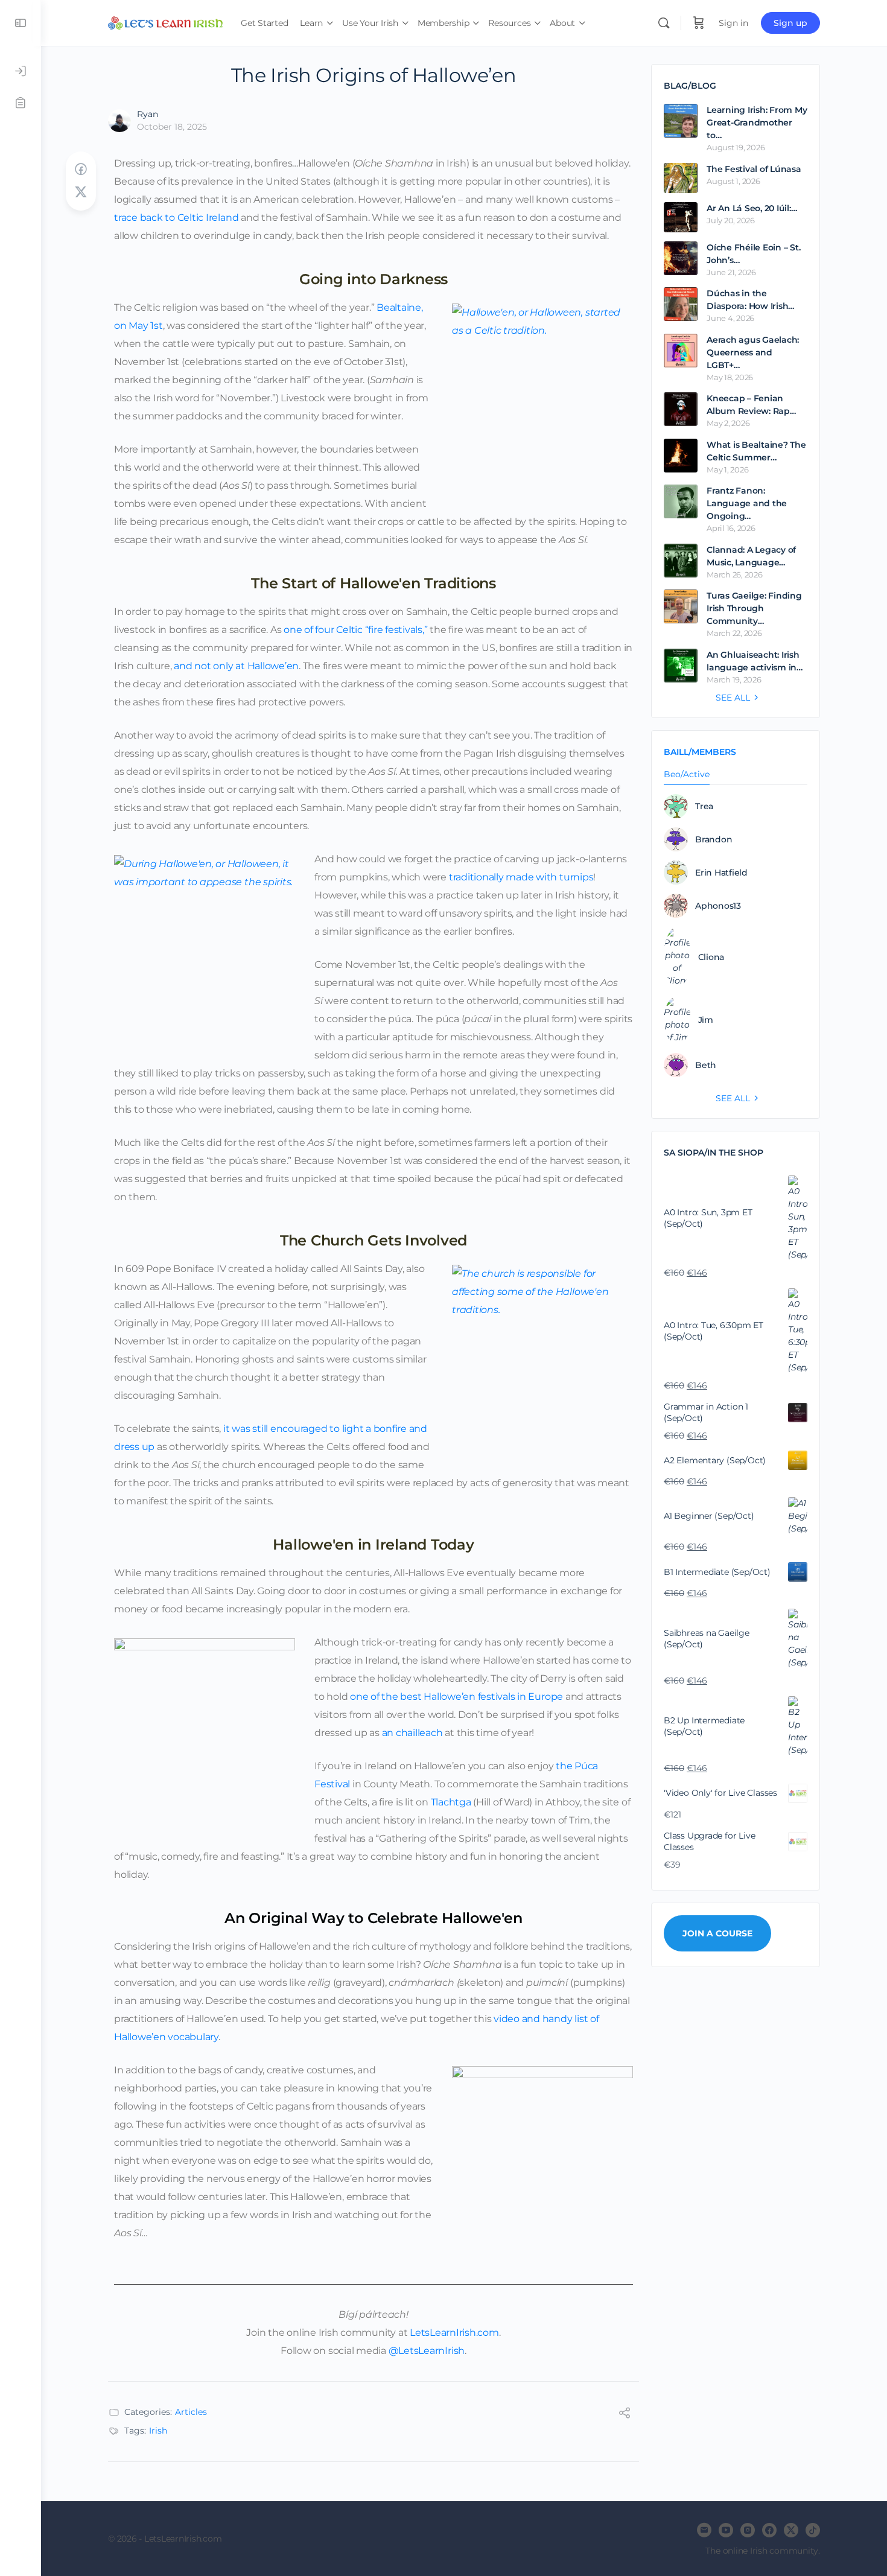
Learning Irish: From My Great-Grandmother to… (757, 122)
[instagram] (748, 2530)
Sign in (733, 23)
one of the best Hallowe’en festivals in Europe (456, 1697)
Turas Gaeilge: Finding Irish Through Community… (754, 608)
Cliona (711, 957)
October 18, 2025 (172, 127)
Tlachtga (451, 1802)
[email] (704, 2530)
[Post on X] (81, 192)
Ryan (148, 114)
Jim (706, 1020)
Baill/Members (700, 752)
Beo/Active (687, 775)
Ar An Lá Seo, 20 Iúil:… (752, 208)
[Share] (625, 2415)
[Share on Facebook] (81, 169)
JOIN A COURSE (717, 1933)
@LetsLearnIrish (427, 2351)
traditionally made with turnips (521, 877)
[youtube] (726, 2530)
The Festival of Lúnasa (754, 169)
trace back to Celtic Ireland (176, 218)
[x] (791, 2530)
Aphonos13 (718, 906)
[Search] (664, 23)
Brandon (714, 839)
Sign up (790, 23)
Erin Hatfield (721, 873)
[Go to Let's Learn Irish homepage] (165, 21)
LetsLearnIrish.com (454, 2333)
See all (733, 698)
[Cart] (699, 23)
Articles (191, 2412)
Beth (706, 1065)
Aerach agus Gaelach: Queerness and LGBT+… (753, 352)
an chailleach (412, 1733)
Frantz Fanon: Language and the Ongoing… (747, 503)
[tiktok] (813, 2530)
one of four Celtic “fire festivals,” (355, 630)
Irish (158, 2431)
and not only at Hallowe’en (236, 666)
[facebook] (769, 2530)
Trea (704, 806)
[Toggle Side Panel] (21, 23)
